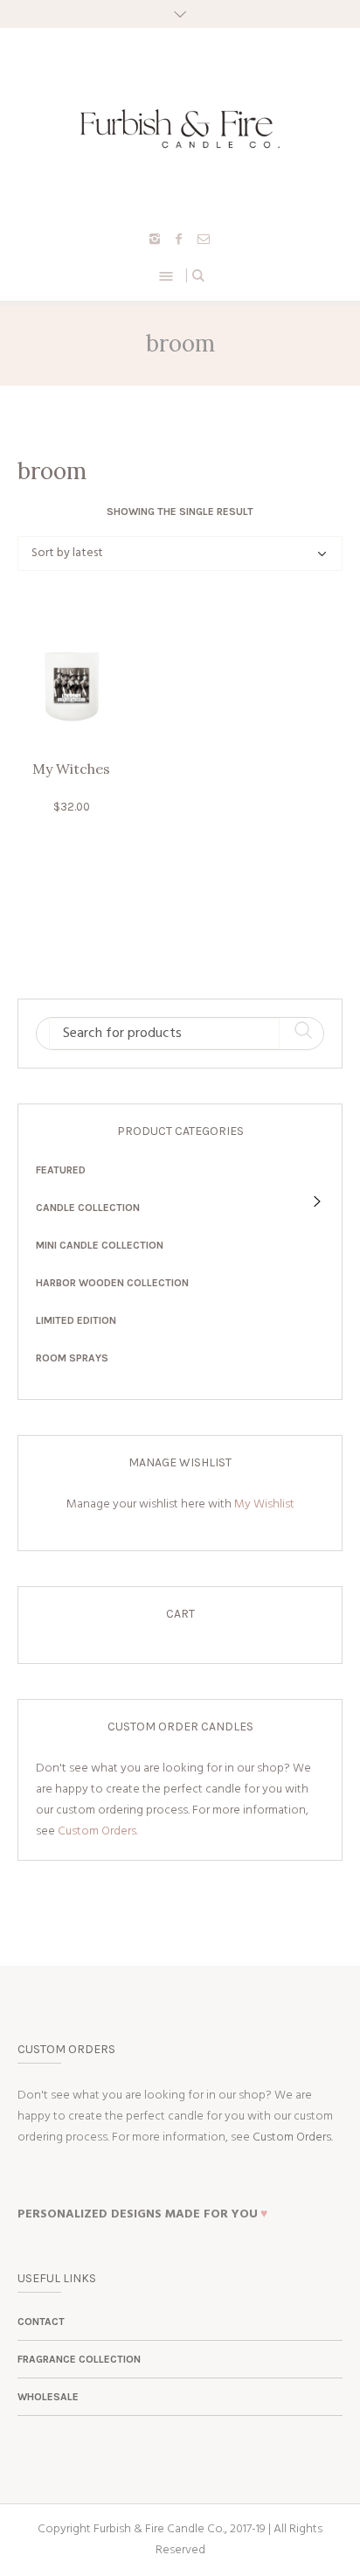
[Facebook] (179, 239)
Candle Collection (88, 1208)
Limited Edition (76, 1320)
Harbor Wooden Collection (112, 1283)
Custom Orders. (98, 1831)
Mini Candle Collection (100, 1245)
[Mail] (204, 239)
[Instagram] (155, 239)
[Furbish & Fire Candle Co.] (180, 129)
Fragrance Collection (79, 2359)
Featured (61, 1170)
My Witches (71, 769)
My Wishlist (264, 1504)
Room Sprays (72, 1358)
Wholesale (48, 2397)
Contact (41, 2322)
